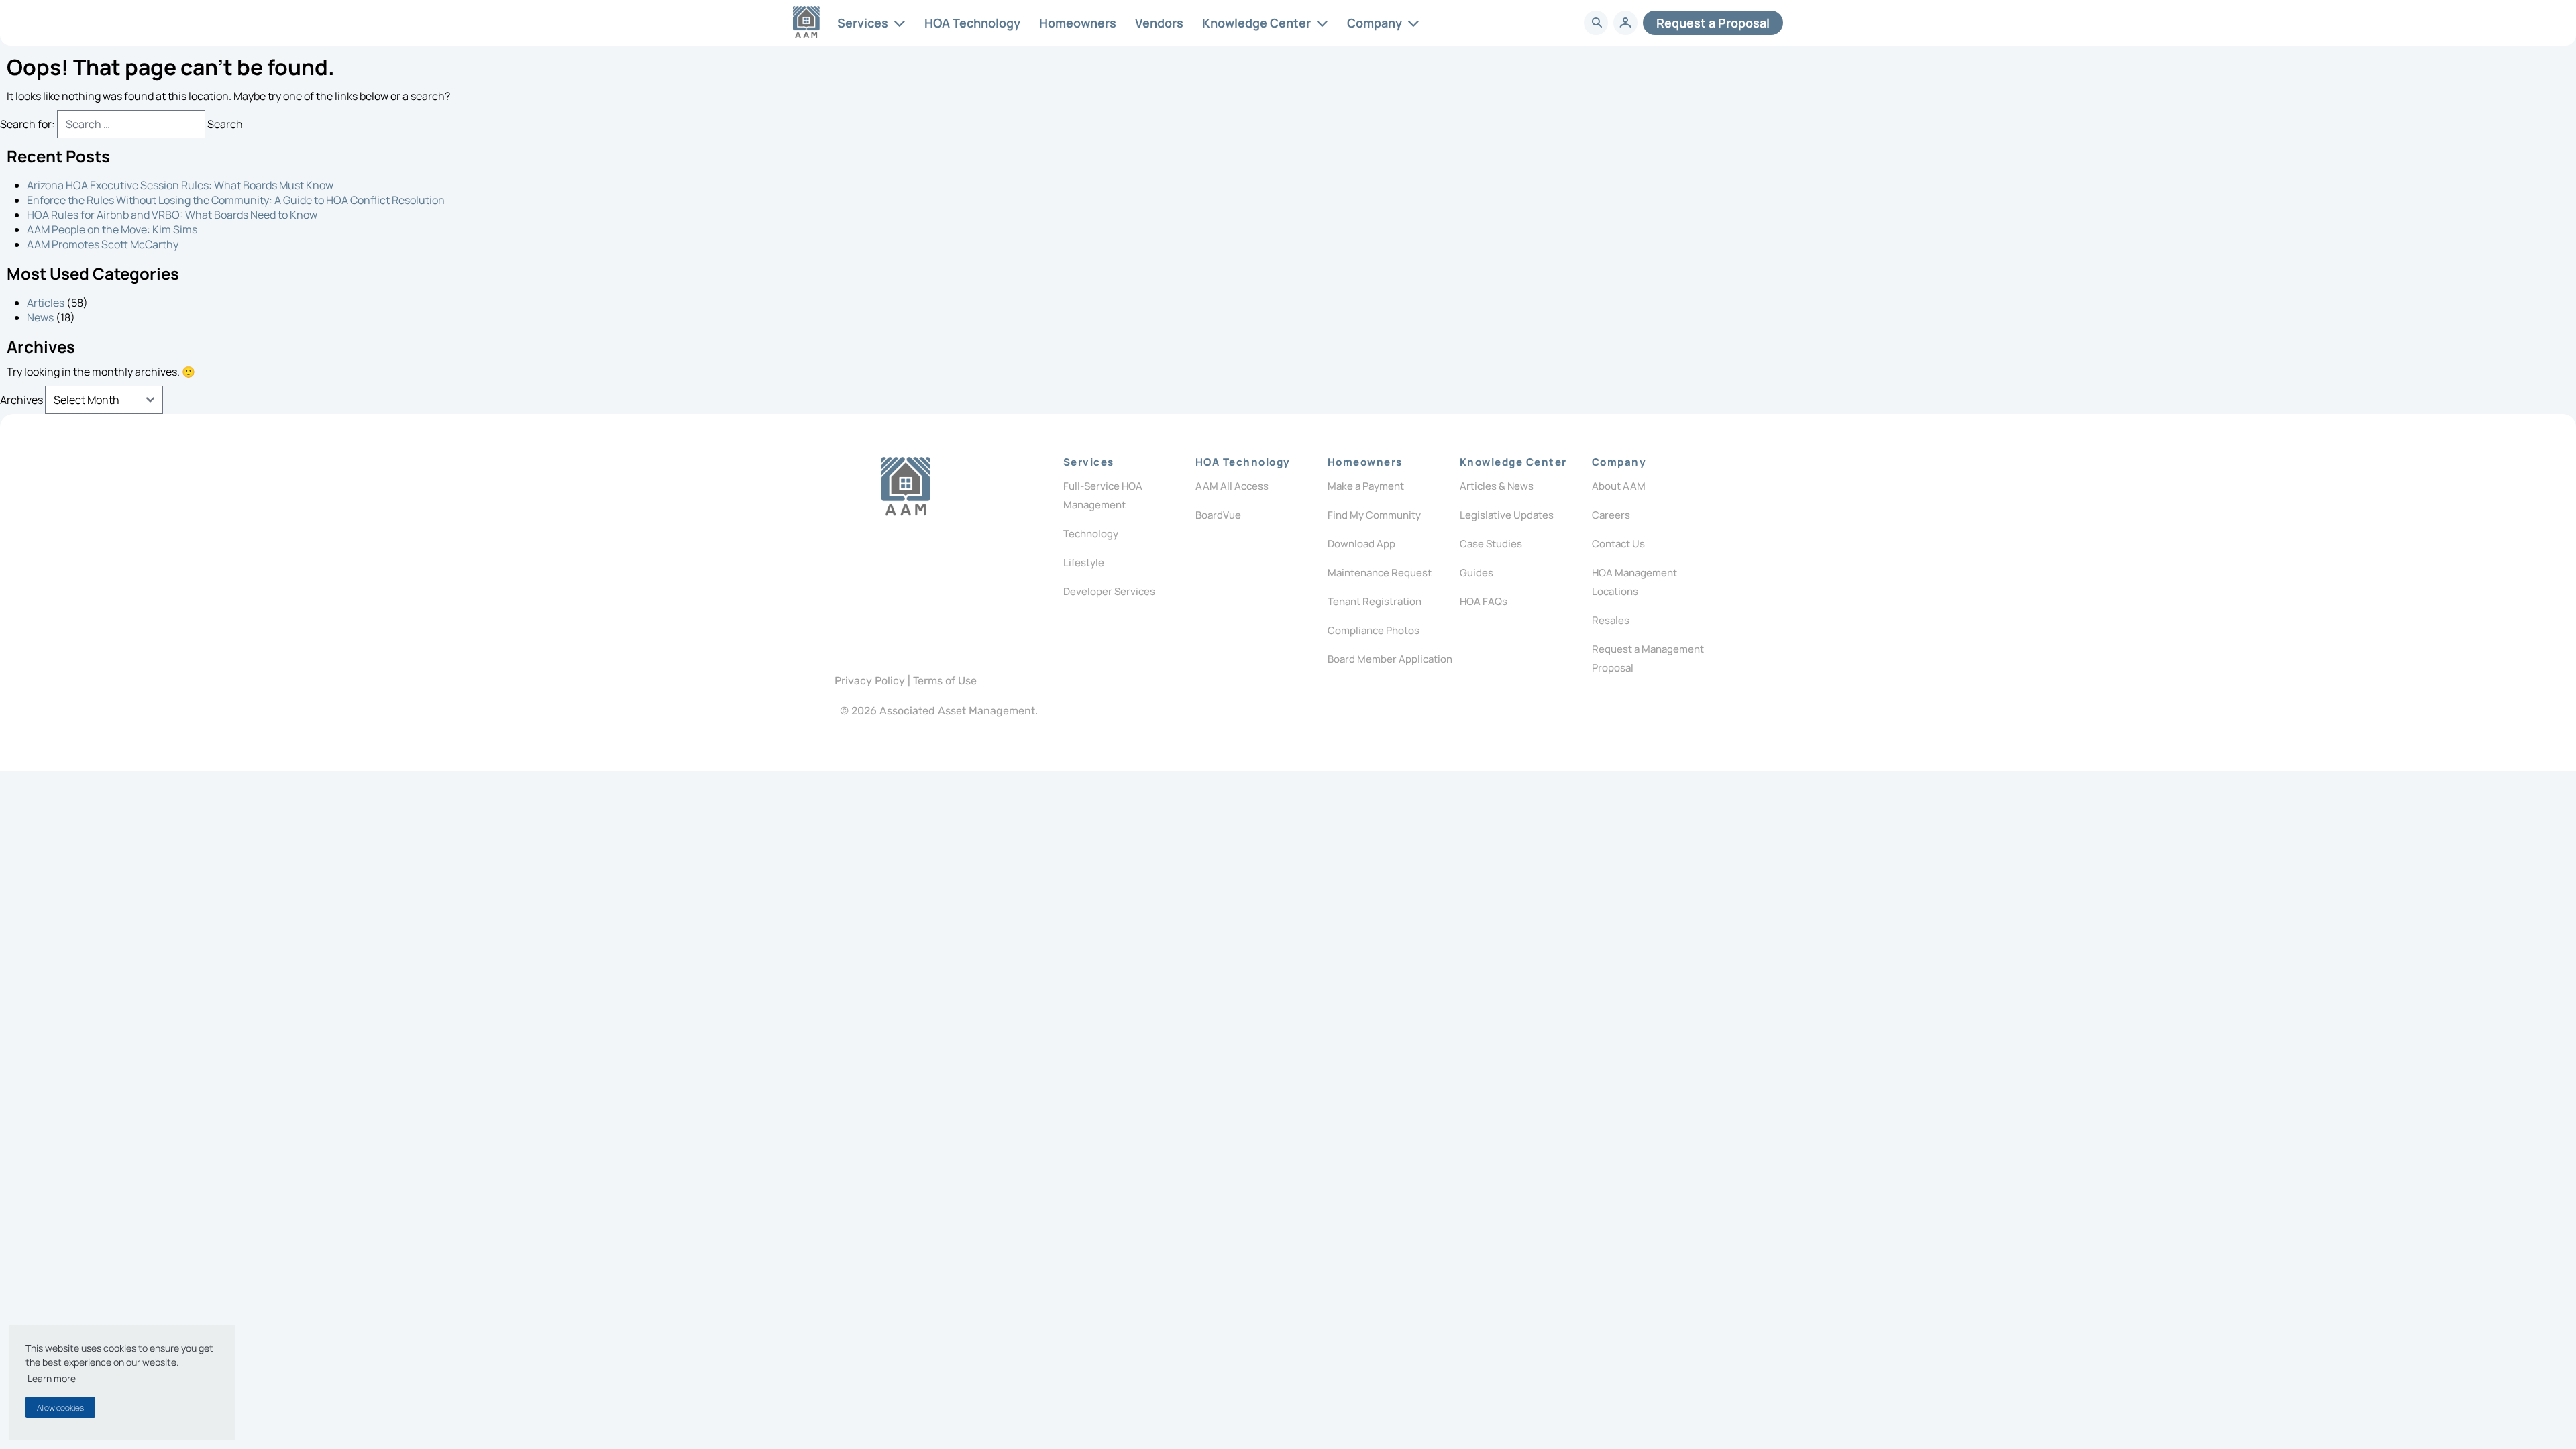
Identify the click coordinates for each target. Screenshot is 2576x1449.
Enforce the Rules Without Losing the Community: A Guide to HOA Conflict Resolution (236, 200)
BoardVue (1218, 515)
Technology (1091, 534)
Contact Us (1618, 544)
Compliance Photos (1374, 630)
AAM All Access (1232, 486)
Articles (46, 303)
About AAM (1619, 486)
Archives (21, 400)
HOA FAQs (1484, 601)
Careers (1611, 515)
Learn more (52, 1378)
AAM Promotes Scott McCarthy (103, 244)
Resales (1611, 620)
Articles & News (1497, 486)
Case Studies (1491, 544)
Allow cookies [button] (60, 1408)
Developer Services (1109, 591)
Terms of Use (945, 681)
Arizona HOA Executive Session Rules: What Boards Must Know (180, 185)
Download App (1361, 544)
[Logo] (906, 486)
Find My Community (1374, 515)
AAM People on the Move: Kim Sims (112, 229)
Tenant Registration (1375, 601)
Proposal (1713, 23)
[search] (1597, 23)
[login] (1625, 23)
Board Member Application (1390, 659)
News (40, 317)
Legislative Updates (1507, 515)
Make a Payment (1366, 486)
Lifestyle (1084, 562)
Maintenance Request (1380, 573)
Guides (1477, 573)
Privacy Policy (870, 681)
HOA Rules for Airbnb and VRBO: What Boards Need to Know (172, 215)
